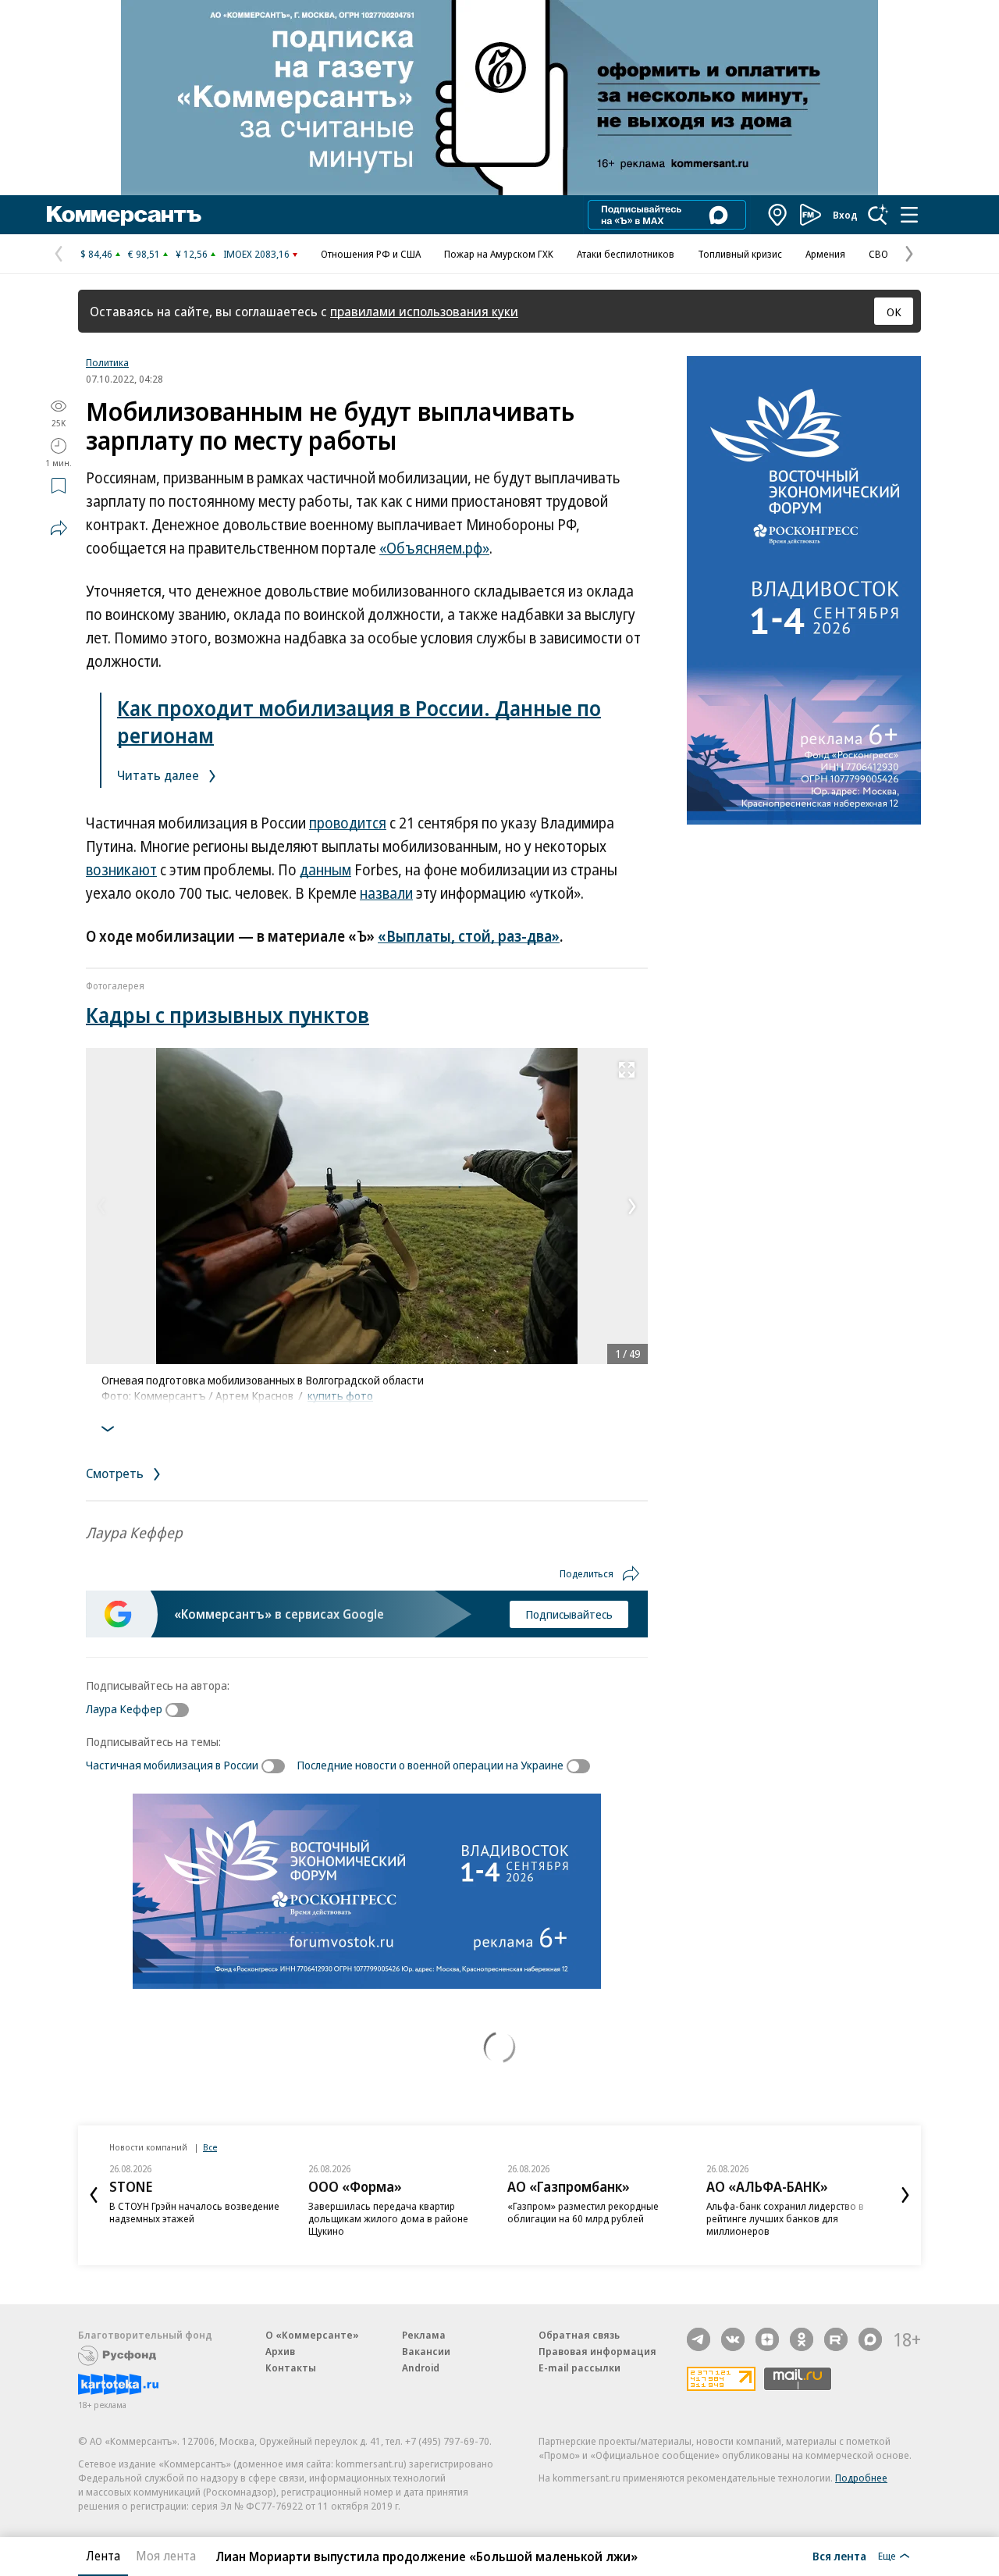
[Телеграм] (699, 2339)
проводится (348, 823)
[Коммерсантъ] (124, 215)
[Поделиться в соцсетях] (59, 528)
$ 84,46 (96, 254)
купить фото (340, 1395)
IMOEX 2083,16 (256, 254)
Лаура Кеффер (124, 1708)
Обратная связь (579, 2335)
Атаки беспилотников (626, 254)
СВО (878, 254)
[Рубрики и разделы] (909, 215)
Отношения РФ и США (371, 254)
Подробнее (861, 2478)
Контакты (291, 2368)
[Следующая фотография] (632, 1206)
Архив (280, 2351)
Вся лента (839, 2556)
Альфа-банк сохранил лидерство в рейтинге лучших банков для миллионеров (785, 2218)
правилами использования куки (424, 311)
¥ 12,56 (192, 254)
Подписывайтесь (569, 1614)
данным (325, 870)
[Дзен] (767, 2339)
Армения (825, 254)
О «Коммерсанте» (312, 2335)
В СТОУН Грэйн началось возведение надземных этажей (194, 2212)
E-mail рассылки (579, 2368)
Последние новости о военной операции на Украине (430, 1765)
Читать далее (160, 775)
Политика (107, 362)
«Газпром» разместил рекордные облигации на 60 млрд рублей (583, 2212)
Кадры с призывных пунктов (228, 1015)
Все (210, 2147)
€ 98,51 (144, 254)
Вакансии (426, 2351)
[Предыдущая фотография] (101, 1206)
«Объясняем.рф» (434, 548)
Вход (845, 215)
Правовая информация (597, 2351)
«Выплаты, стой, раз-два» (469, 936)
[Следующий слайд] (905, 2195)
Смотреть (116, 1473)
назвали (386, 893)
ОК (894, 312)
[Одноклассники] (802, 2339)
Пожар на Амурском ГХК (499, 254)
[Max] (870, 2339)
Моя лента (166, 2556)
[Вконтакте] (733, 2339)
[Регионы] (778, 215)
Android (421, 2368)
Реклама (424, 2335)
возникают (121, 870)
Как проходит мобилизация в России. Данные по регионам (359, 721)
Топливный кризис (740, 254)
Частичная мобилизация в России (172, 1765)
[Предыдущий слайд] (94, 2195)
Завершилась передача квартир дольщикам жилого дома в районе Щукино (388, 2218)
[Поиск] (878, 215)
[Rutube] (836, 2339)
